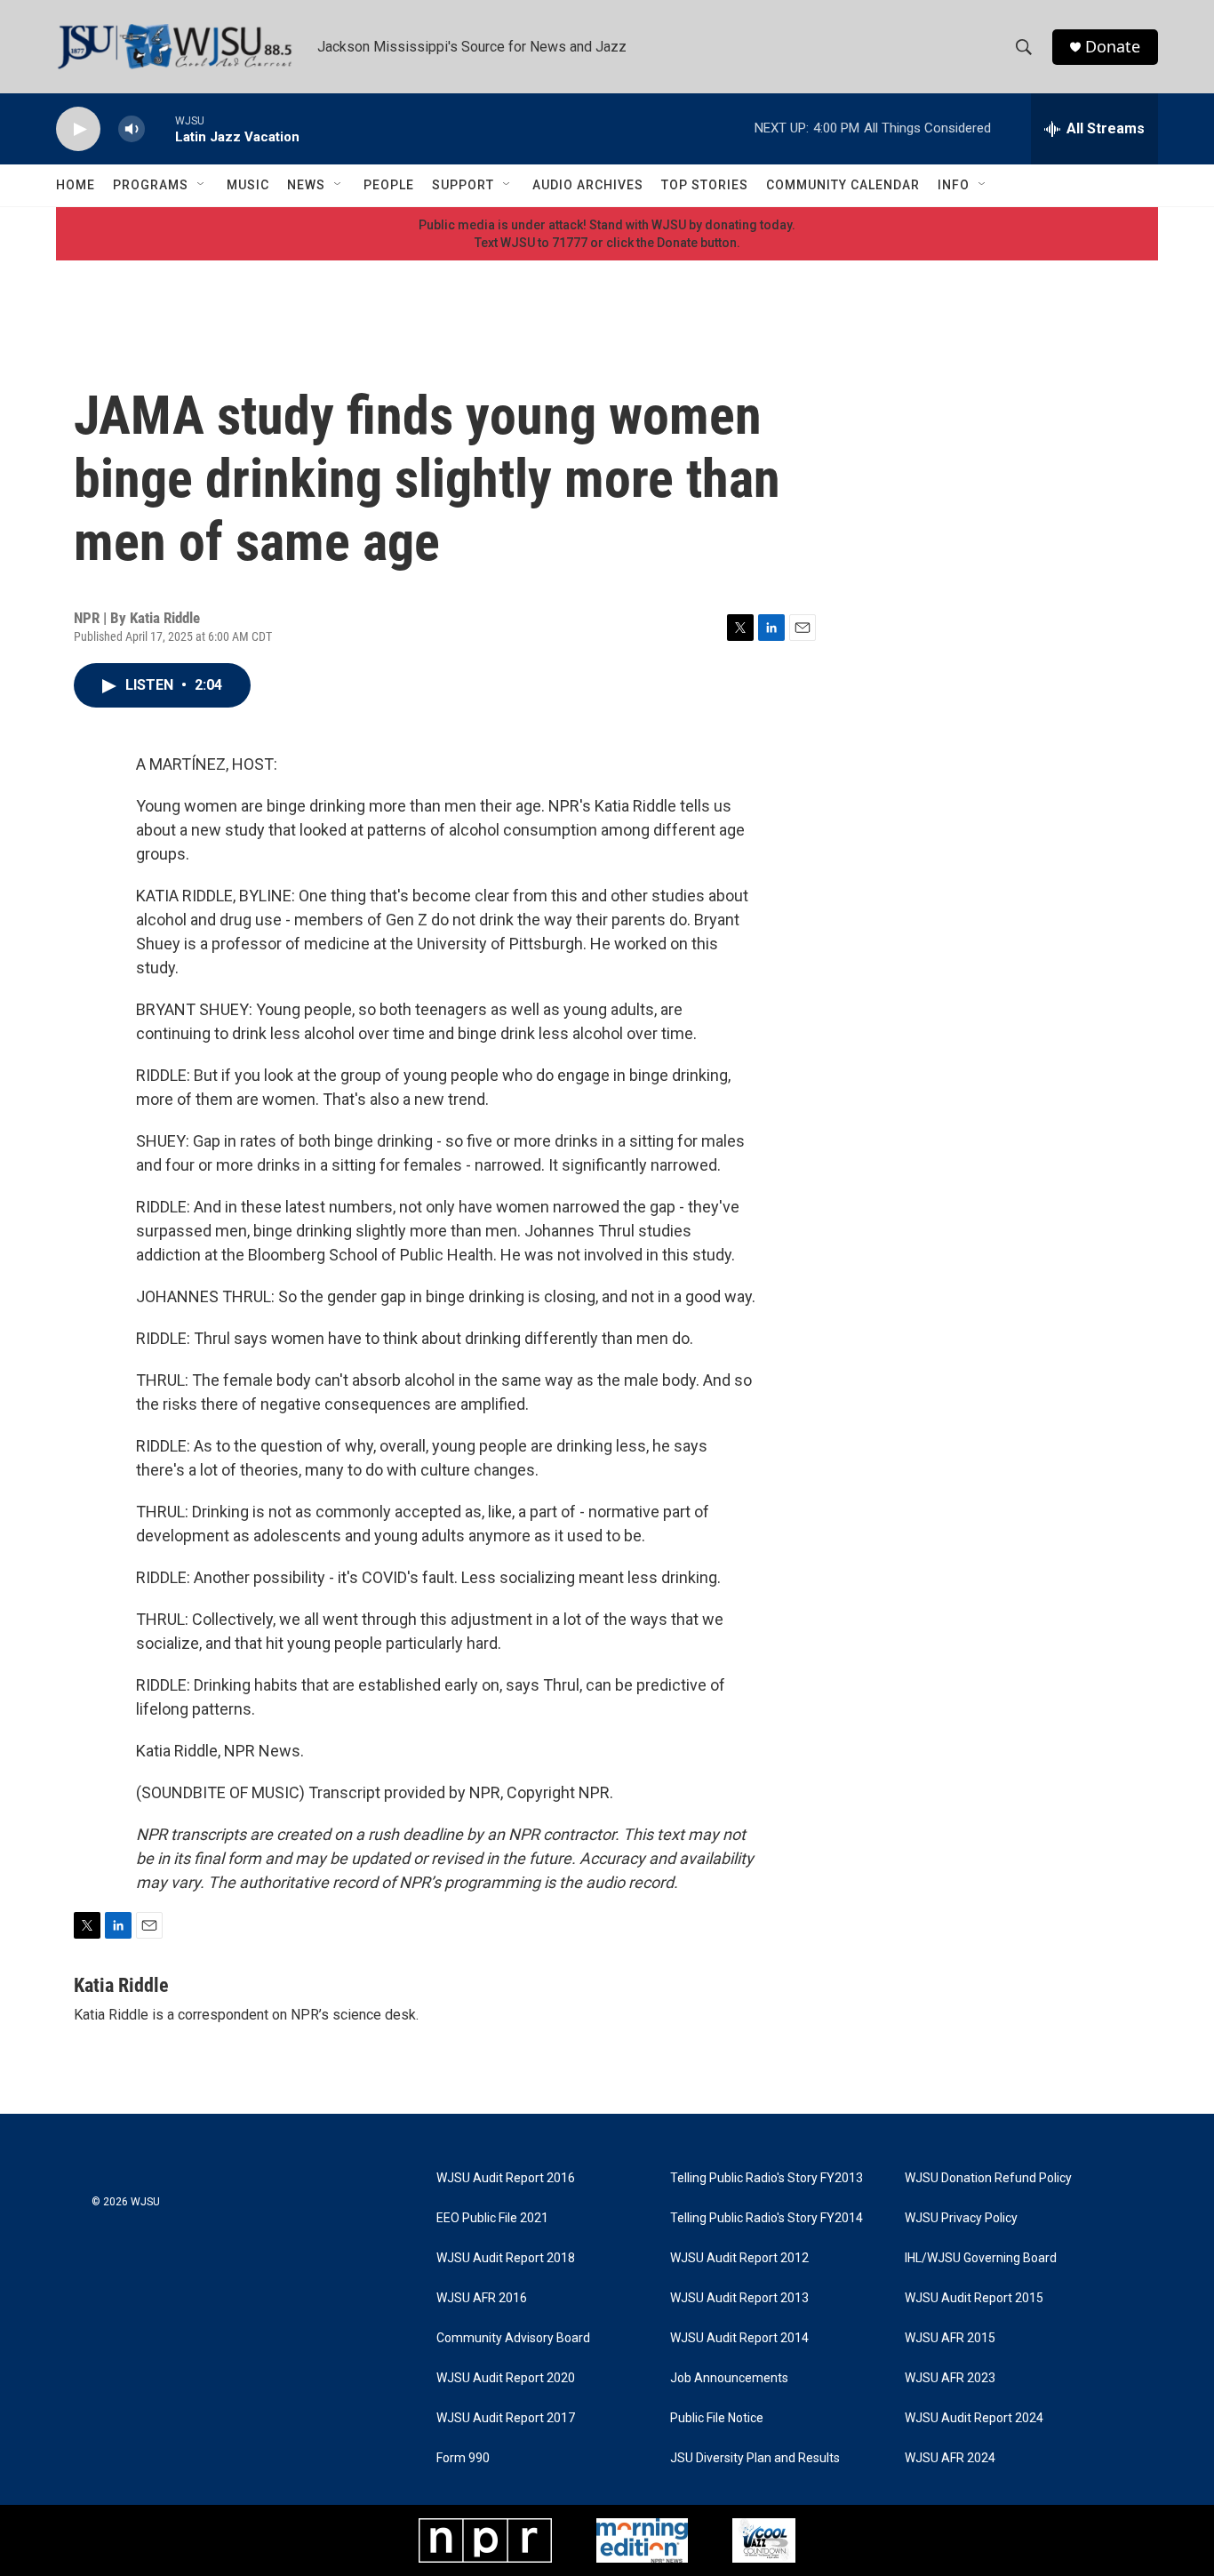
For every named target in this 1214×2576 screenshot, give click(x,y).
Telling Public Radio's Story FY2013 (767, 2178)
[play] (78, 129)
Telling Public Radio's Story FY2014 (767, 2218)
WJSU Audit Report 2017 (506, 2418)
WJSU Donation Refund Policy (988, 2178)
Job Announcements (729, 2378)
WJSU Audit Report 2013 (739, 2298)
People (389, 185)
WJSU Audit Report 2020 (506, 2378)
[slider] (160, 128)
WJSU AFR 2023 (950, 2378)
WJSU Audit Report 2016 (506, 2178)
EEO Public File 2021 (492, 2218)
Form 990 (463, 2458)
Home (76, 185)
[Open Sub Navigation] (202, 185)
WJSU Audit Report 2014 (739, 2338)
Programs (151, 185)
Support (463, 185)
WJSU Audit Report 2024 (974, 2418)
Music (248, 185)
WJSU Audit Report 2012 (739, 2258)
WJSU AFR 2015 (950, 2338)
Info (954, 185)
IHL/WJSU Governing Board (981, 2258)
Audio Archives (588, 185)
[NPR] (485, 2540)
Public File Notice (717, 2418)
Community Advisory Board (513, 2338)
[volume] (132, 129)
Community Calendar (843, 185)
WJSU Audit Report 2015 (974, 2298)
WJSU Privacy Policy (961, 2218)
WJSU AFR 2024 (950, 2458)
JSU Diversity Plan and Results (755, 2458)
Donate (1113, 47)
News (306, 185)
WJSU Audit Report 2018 (506, 2258)
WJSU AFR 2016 (482, 2298)
